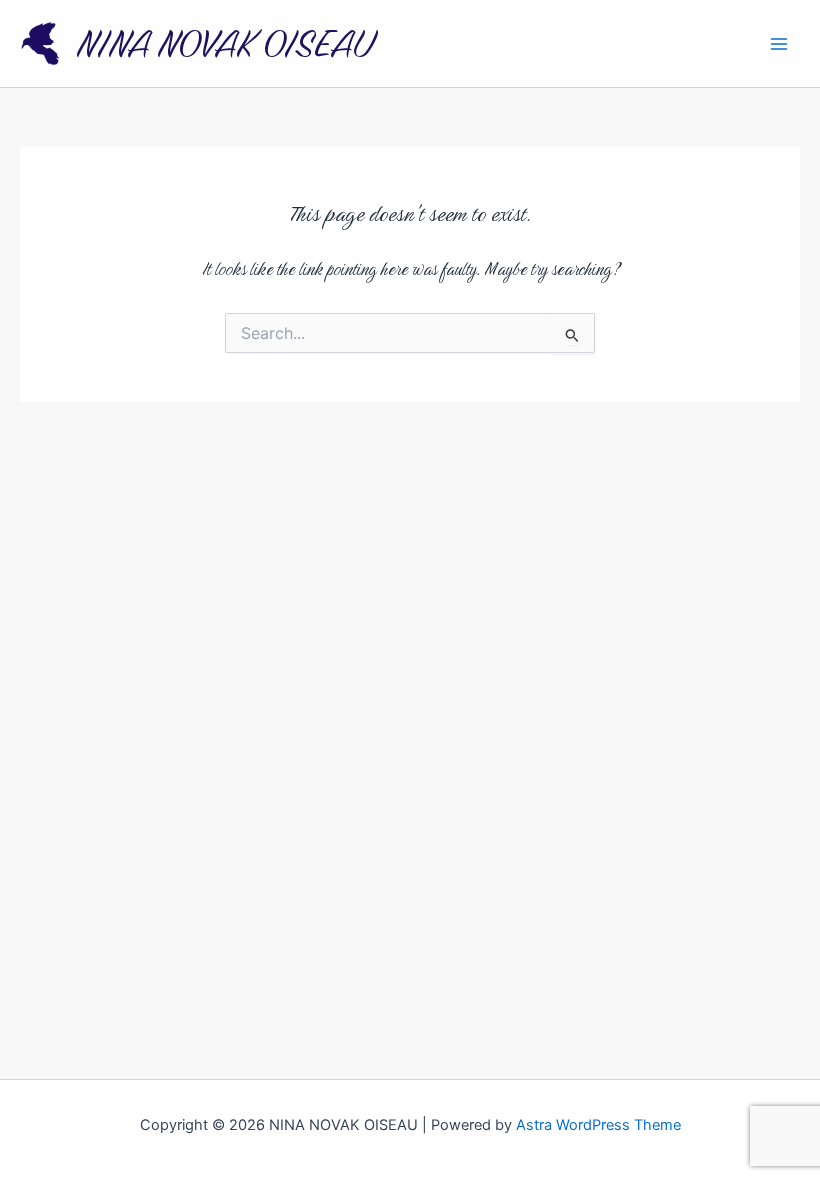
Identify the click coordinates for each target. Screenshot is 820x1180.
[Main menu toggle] (779, 44)
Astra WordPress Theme (598, 1125)
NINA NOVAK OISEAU (224, 44)
